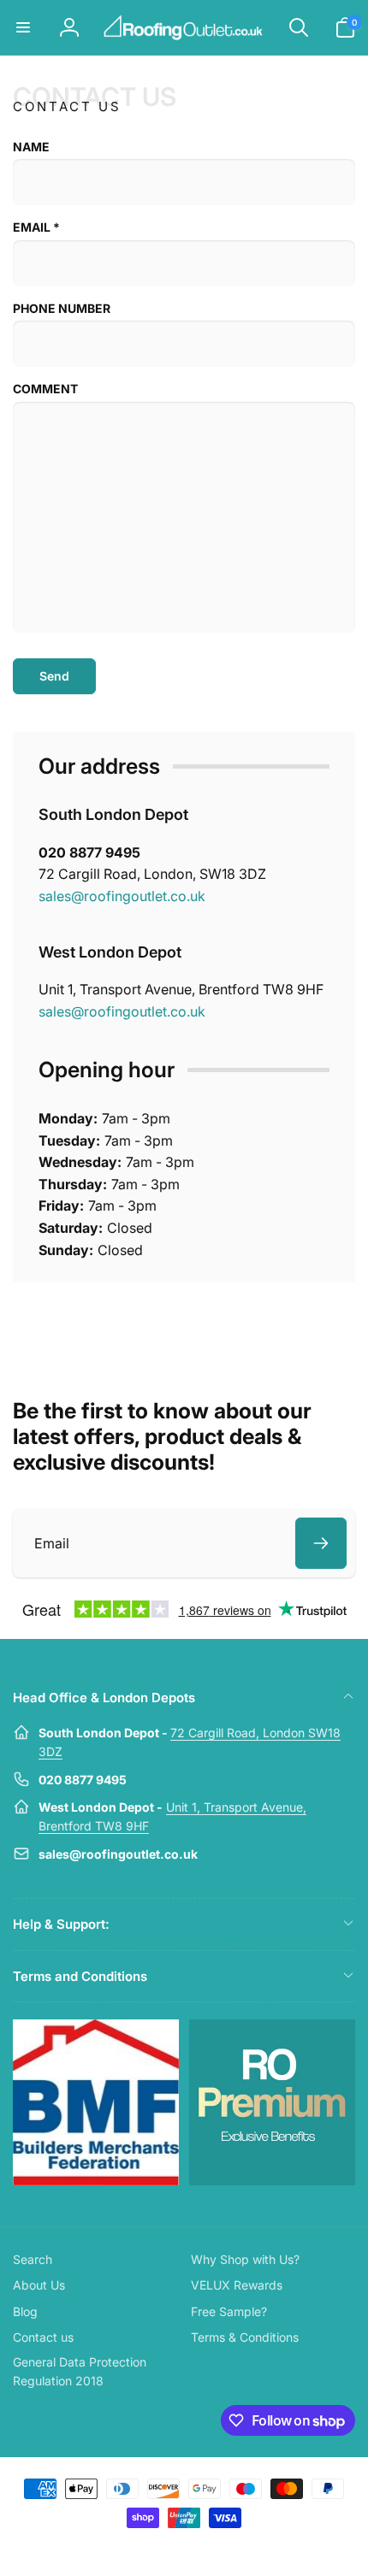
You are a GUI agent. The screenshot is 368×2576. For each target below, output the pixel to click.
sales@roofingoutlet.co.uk (122, 896)
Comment (45, 389)
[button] (23, 27)
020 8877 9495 (89, 852)
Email (36, 227)
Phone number (62, 308)
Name (31, 147)
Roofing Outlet (163, 2549)
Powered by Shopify (224, 2549)
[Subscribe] (321, 1543)
